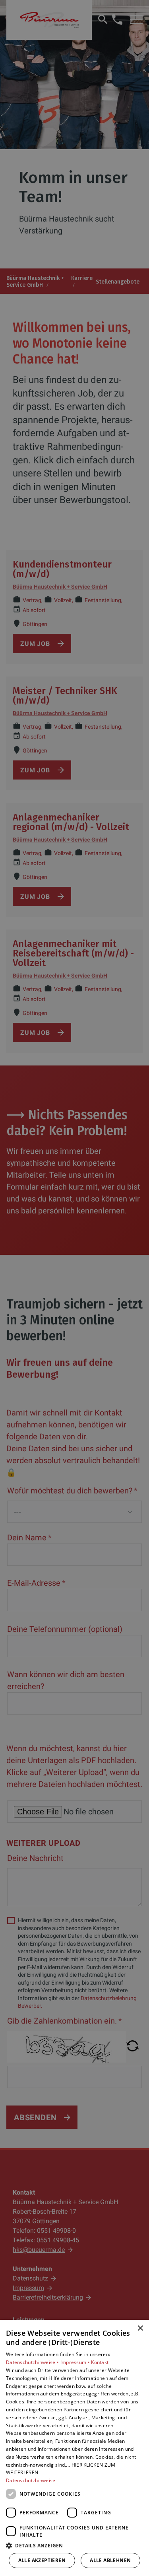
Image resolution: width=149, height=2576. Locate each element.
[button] (74, 2545)
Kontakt (100, 2362)
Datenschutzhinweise (31, 2480)
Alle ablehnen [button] (110, 2560)
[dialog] (74, 2448)
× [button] (140, 2328)
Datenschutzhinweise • (33, 2362)
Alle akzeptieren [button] (42, 2560)
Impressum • (76, 2362)
